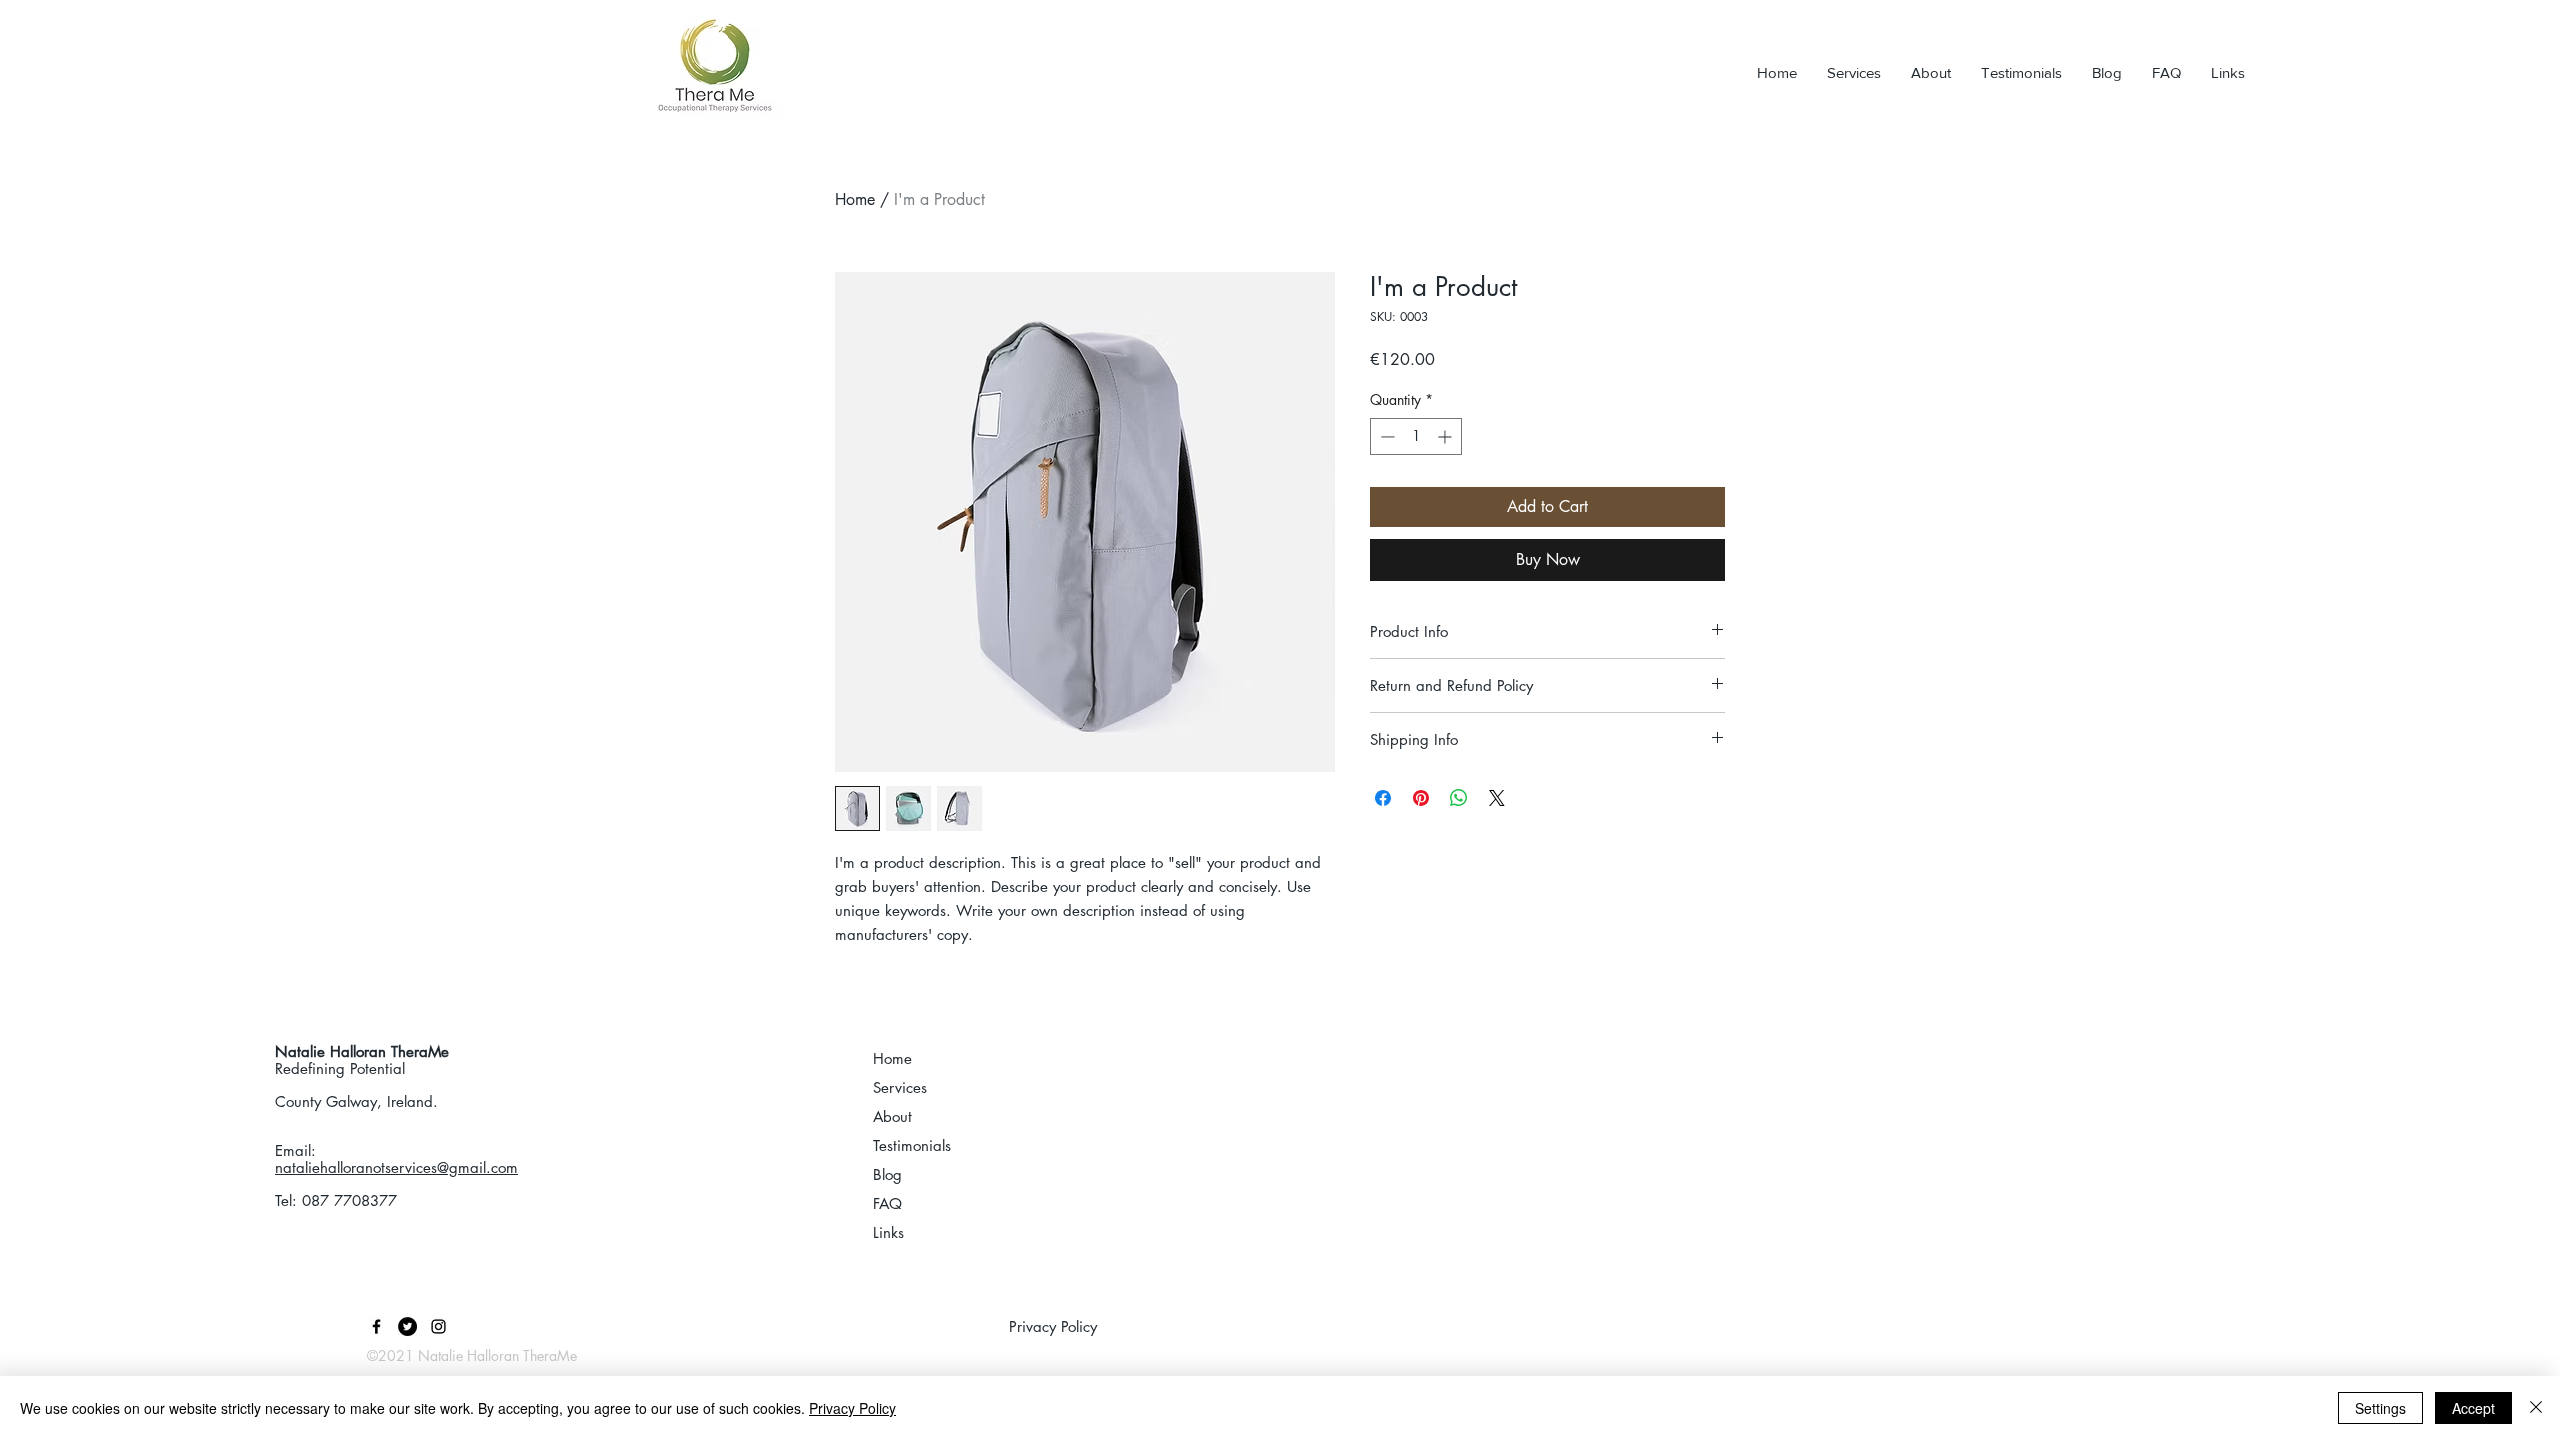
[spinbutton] (1416, 436)
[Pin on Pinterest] (1421, 798)
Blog (887, 1174)
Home (855, 199)
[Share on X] (1497, 798)
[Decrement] (1385, 436)
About (892, 1116)
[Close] (2536, 1408)
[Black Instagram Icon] (438, 1326)
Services (900, 1087)
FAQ (887, 1203)
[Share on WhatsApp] (1459, 798)
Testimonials (912, 1145)
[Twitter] (407, 1326)
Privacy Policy (852, 1408)
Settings (2380, 1408)
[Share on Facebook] (1383, 798)
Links (888, 1232)
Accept (2473, 1408)
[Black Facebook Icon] (376, 1326)
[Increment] (1446, 436)
